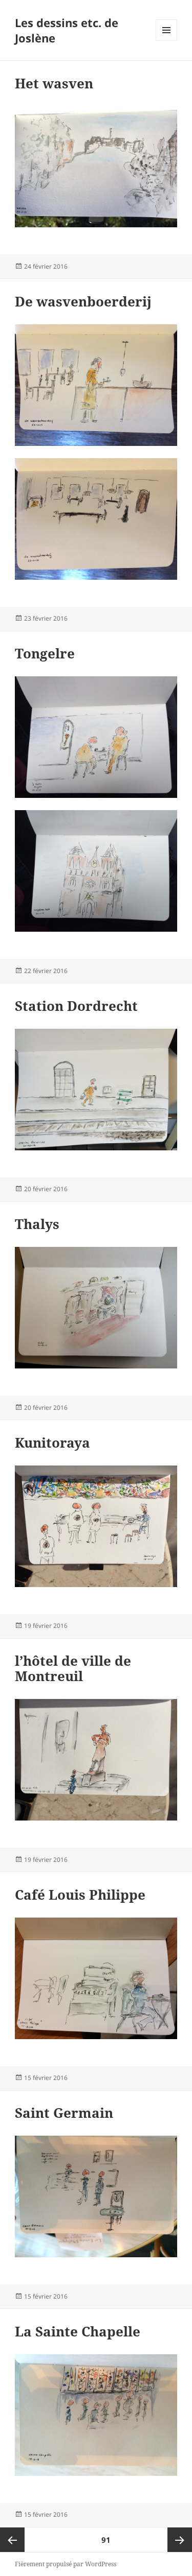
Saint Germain (64, 2113)
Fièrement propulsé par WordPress (66, 2564)
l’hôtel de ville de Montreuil (73, 1668)
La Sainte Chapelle (78, 2331)
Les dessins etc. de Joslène (67, 30)
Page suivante (180, 2540)
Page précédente (12, 2540)
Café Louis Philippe (80, 1895)
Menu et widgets (167, 41)
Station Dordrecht (76, 1006)
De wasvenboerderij (83, 301)
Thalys (37, 1224)
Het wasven (54, 83)
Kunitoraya (52, 1443)
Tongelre (45, 653)
